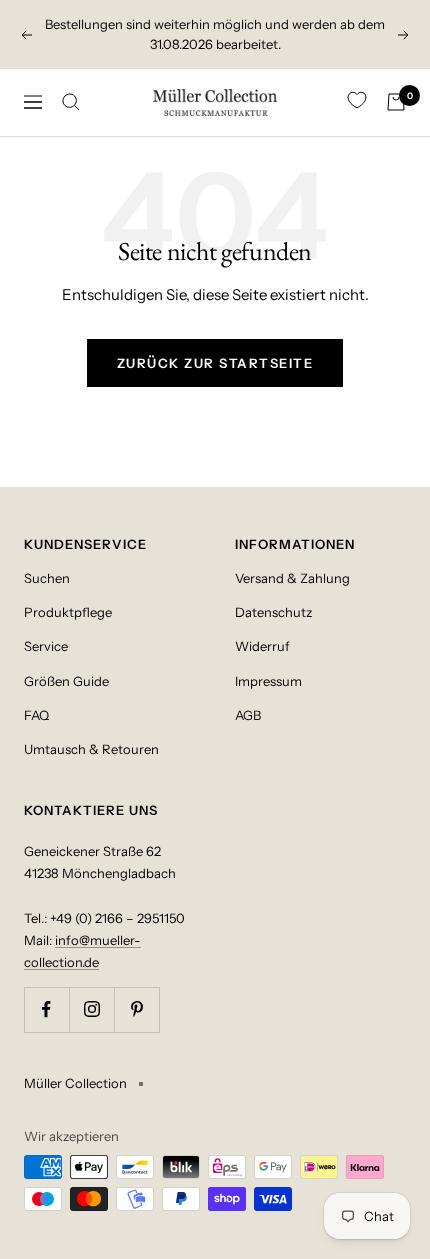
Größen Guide (66, 681)
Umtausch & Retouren (91, 749)
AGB (248, 715)
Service (46, 646)
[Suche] (71, 102)
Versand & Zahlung (292, 578)
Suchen (47, 578)
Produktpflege (68, 612)
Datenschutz (273, 612)
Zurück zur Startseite (215, 363)
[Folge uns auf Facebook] (46, 1009)
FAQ (36, 715)
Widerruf (262, 646)
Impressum (268, 681)
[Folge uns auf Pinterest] (136, 1009)
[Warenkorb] (396, 102)
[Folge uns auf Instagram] (91, 1009)
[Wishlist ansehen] (357, 101)
